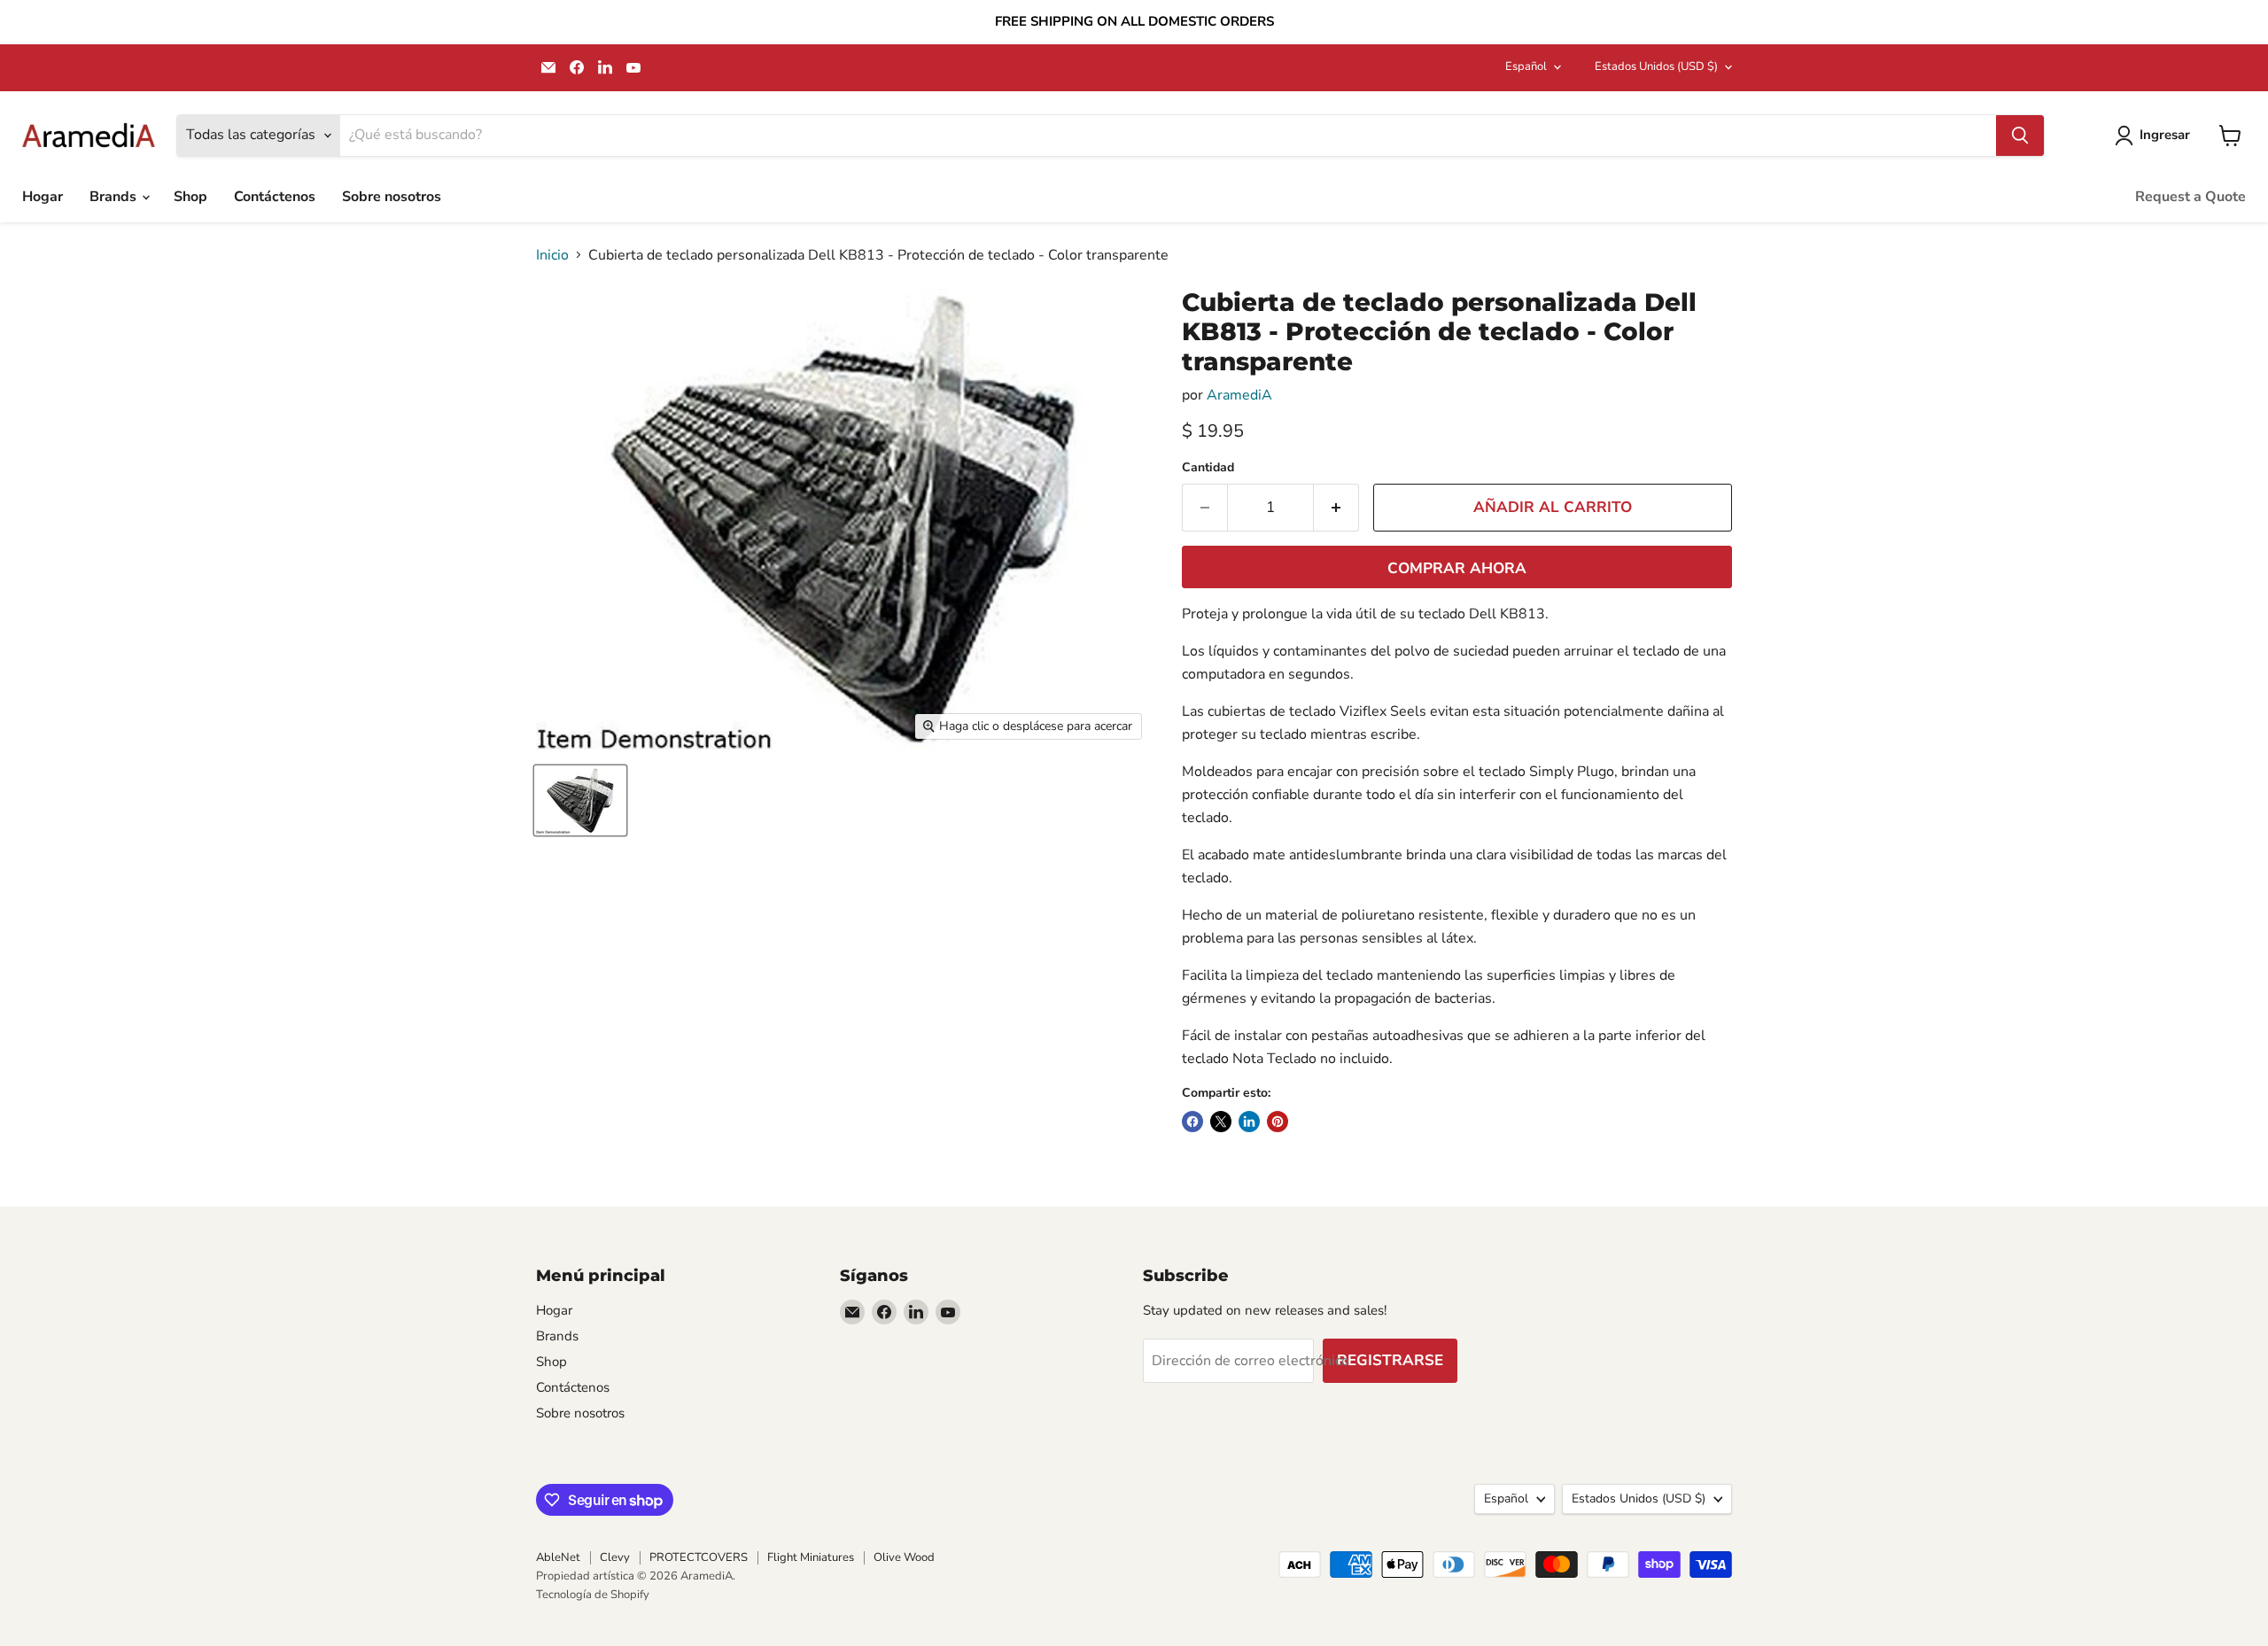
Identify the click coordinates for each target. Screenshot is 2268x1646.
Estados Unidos (1656, 66)
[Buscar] (2020, 136)
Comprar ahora (1457, 568)
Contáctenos (275, 197)
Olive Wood (904, 1557)
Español (1526, 66)
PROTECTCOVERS (699, 1557)
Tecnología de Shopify (593, 1595)
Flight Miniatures (811, 1557)
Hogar (43, 197)
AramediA (1239, 395)
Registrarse (1390, 1360)
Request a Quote (2190, 197)
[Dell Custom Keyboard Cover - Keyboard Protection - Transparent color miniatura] (580, 800)
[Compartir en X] (1221, 1122)
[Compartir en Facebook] (1192, 1122)
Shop (190, 197)
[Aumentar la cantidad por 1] (1336, 508)
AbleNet (558, 1557)
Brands (115, 197)
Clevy (615, 1557)
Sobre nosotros (392, 197)
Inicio (552, 255)
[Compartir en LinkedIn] (1249, 1122)
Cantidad (1208, 468)
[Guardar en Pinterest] (1278, 1122)
